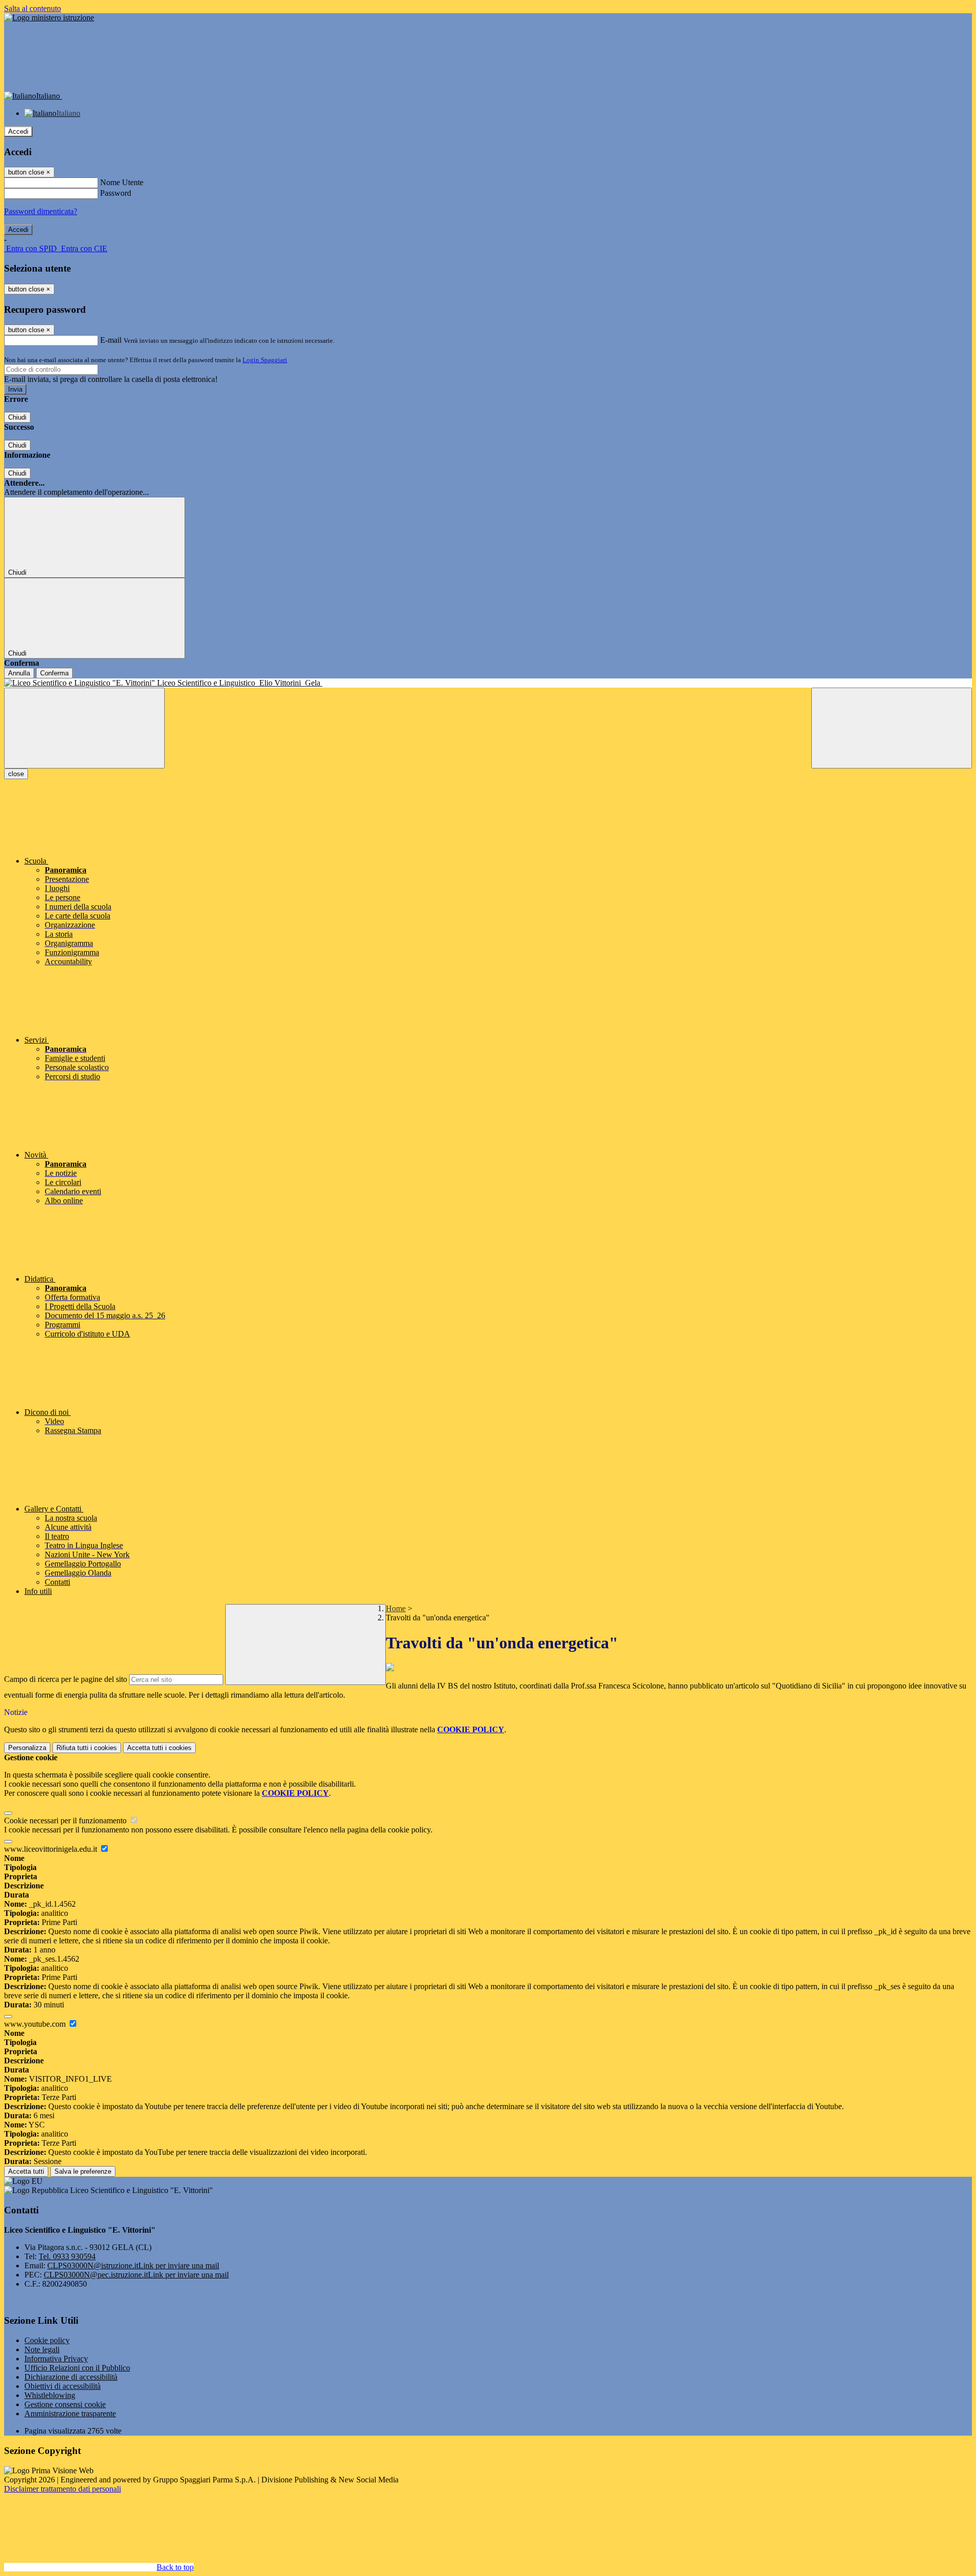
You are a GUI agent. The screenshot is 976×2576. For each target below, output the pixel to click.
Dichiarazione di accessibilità (71, 2377)
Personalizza (27, 1748)
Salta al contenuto (33, 8)
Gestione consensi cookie (65, 2404)
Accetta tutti (159, 1748)
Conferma (54, 673)
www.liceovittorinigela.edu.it (52, 1849)
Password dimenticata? (41, 211)
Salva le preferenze (83, 2171)
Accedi (18, 131)
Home (396, 1608)
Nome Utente (122, 182)
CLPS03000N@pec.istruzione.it (136, 2275)
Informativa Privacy (56, 2359)
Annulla (19, 673)
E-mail (111, 340)
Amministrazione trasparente (70, 2414)
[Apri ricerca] (892, 728)
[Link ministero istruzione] (49, 18)
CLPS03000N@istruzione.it (133, 2266)
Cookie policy (47, 2340)
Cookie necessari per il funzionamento (66, 1820)
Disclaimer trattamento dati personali (63, 2489)
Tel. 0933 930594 (67, 2256)
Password (116, 193)
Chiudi (17, 417)
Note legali (42, 2349)
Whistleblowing (50, 2395)
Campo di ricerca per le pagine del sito (66, 1679)
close (16, 774)
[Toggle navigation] (84, 728)
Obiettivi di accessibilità (63, 2386)
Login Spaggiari (265, 360)
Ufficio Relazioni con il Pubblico (77, 2368)
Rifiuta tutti (87, 1748)
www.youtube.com (36, 2024)
